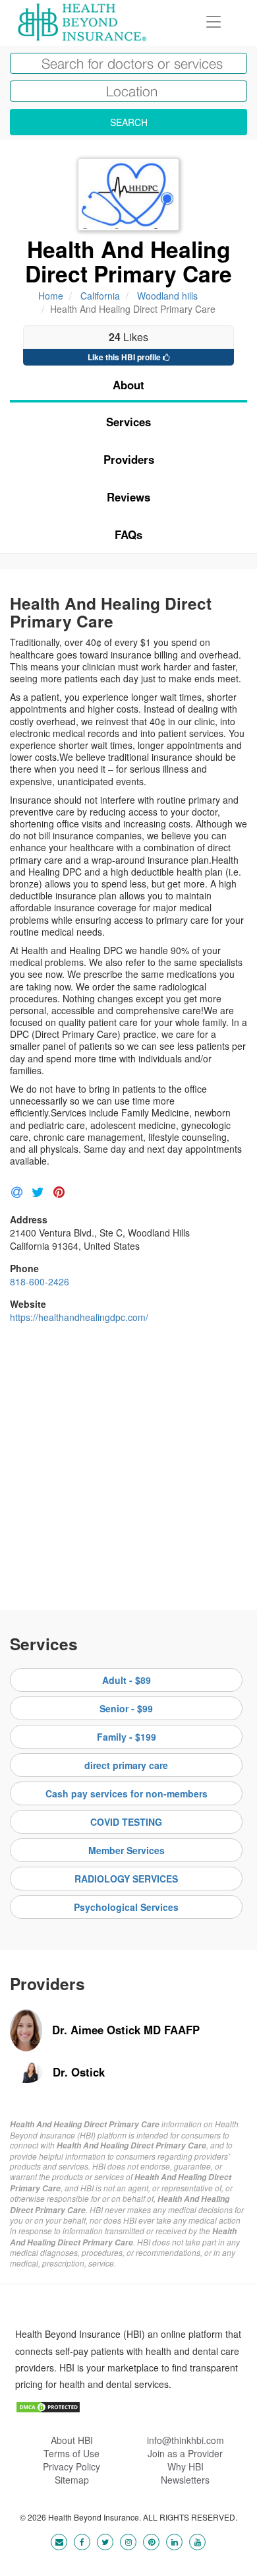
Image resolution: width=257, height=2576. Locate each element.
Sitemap (72, 2480)
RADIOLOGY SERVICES (126, 1879)
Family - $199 (127, 1737)
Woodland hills (167, 296)
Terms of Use (71, 2453)
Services (128, 422)
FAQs (128, 534)
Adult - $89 (127, 1680)
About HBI (72, 2440)
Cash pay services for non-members (127, 1793)
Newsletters (185, 2480)
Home (51, 296)
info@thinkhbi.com (186, 2440)
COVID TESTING (126, 1822)
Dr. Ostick (79, 2072)
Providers (129, 459)
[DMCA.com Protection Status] (48, 2406)
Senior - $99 (126, 1708)
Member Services (127, 1850)
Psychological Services (126, 1907)
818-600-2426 (40, 1281)
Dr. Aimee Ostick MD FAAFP (126, 2030)
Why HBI (186, 2466)
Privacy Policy (71, 2466)
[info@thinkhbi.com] (59, 2541)
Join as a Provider (185, 2453)
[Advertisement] (128, 1462)
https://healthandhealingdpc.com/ (79, 1317)
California (100, 296)
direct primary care (126, 1765)
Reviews (128, 497)
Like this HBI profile (125, 357)
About (128, 385)
